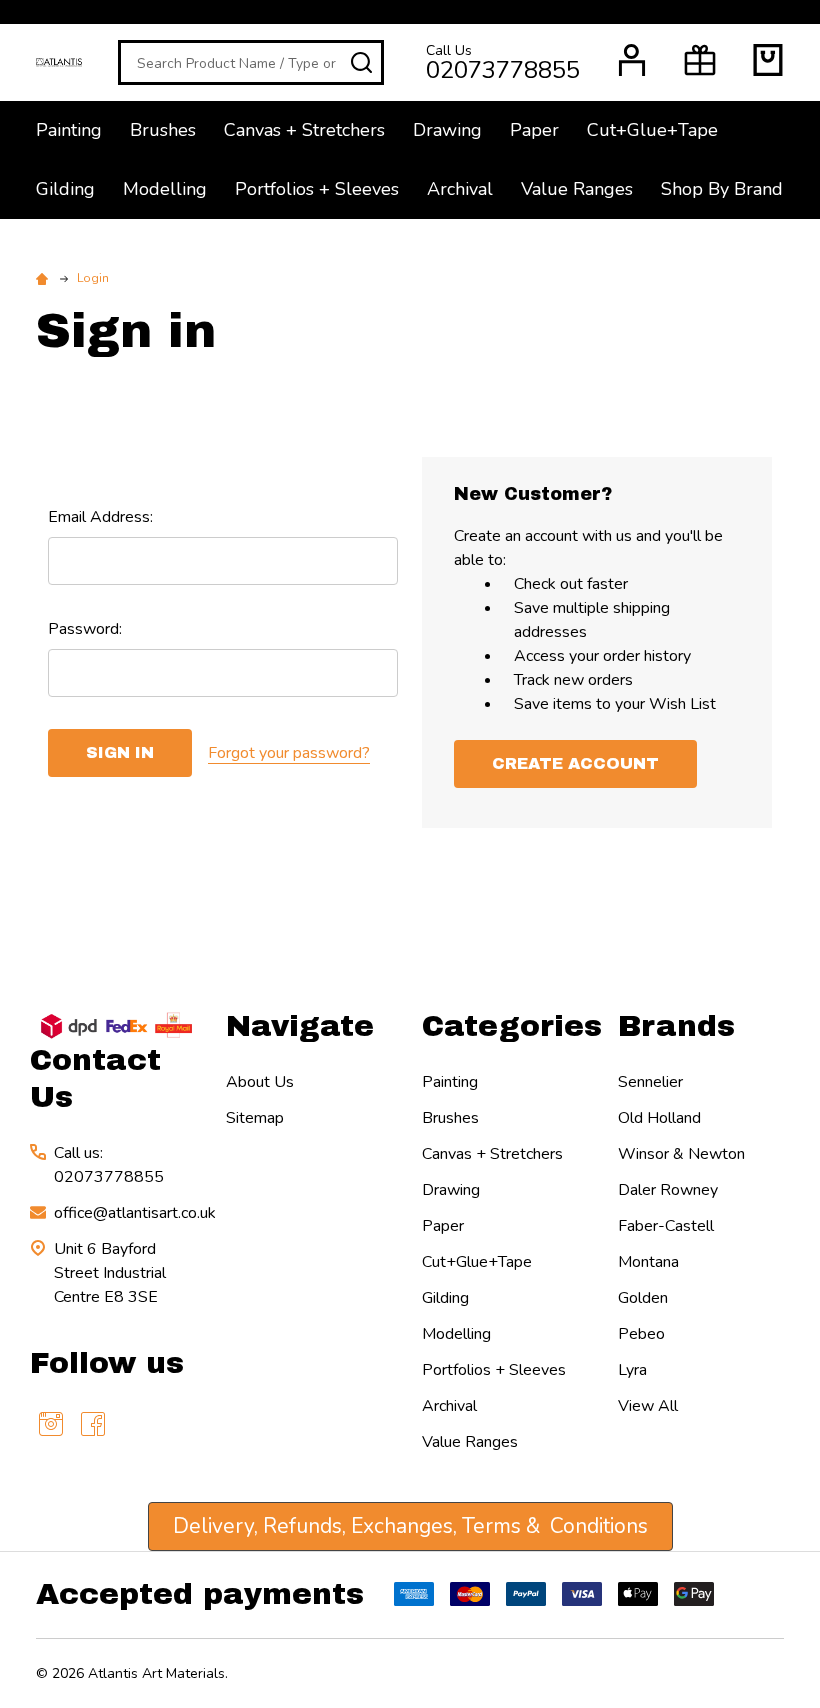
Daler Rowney (668, 1190)
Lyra (632, 1370)
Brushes (163, 130)
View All (648, 1406)
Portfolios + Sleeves (317, 189)
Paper (534, 130)
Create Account (575, 763)
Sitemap (255, 1118)
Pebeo (641, 1334)
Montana (648, 1262)
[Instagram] (51, 1424)
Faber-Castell (666, 1226)
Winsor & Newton (681, 1154)
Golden (643, 1298)
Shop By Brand (722, 189)
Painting (69, 130)
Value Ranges (577, 189)
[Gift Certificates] (700, 60)
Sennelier (650, 1082)
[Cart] (768, 60)
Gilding (65, 189)
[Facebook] (93, 1424)
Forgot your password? (289, 753)
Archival (460, 189)
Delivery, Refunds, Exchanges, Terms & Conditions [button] (410, 1526)
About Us (260, 1082)
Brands (676, 1026)
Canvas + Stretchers (304, 130)
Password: (85, 629)
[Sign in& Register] (632, 60)
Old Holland (659, 1118)
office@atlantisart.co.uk (135, 1213)
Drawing (447, 130)
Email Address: (100, 517)
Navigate (300, 1026)
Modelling (165, 189)
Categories (512, 1026)
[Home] (45, 278)
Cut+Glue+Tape (652, 130)
